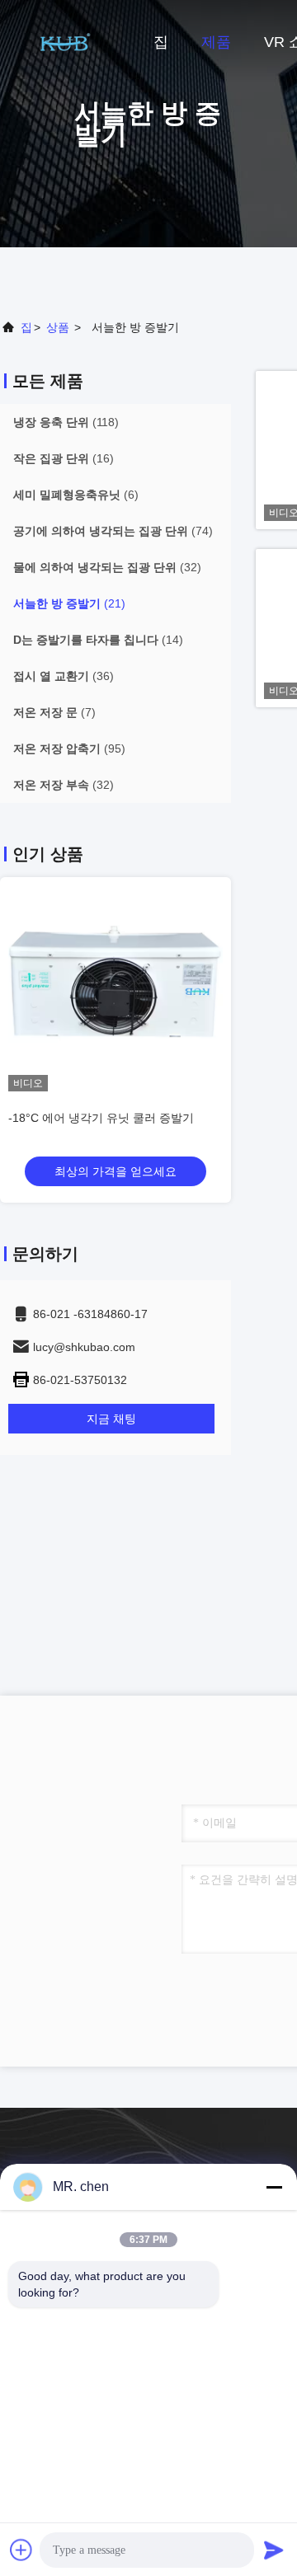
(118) (66, 422)
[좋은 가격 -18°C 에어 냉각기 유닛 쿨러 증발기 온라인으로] (115, 984)
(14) (98, 640)
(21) (69, 603)
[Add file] (21, 2550)
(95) (69, 748)
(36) (64, 676)
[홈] (66, 41)
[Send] (274, 2550)
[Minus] (274, 2187)
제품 (216, 42)
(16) (64, 458)
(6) (76, 495)
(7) (54, 712)
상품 (58, 327)
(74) (113, 531)
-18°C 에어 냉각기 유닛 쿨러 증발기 (101, 1118)
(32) (107, 567)
